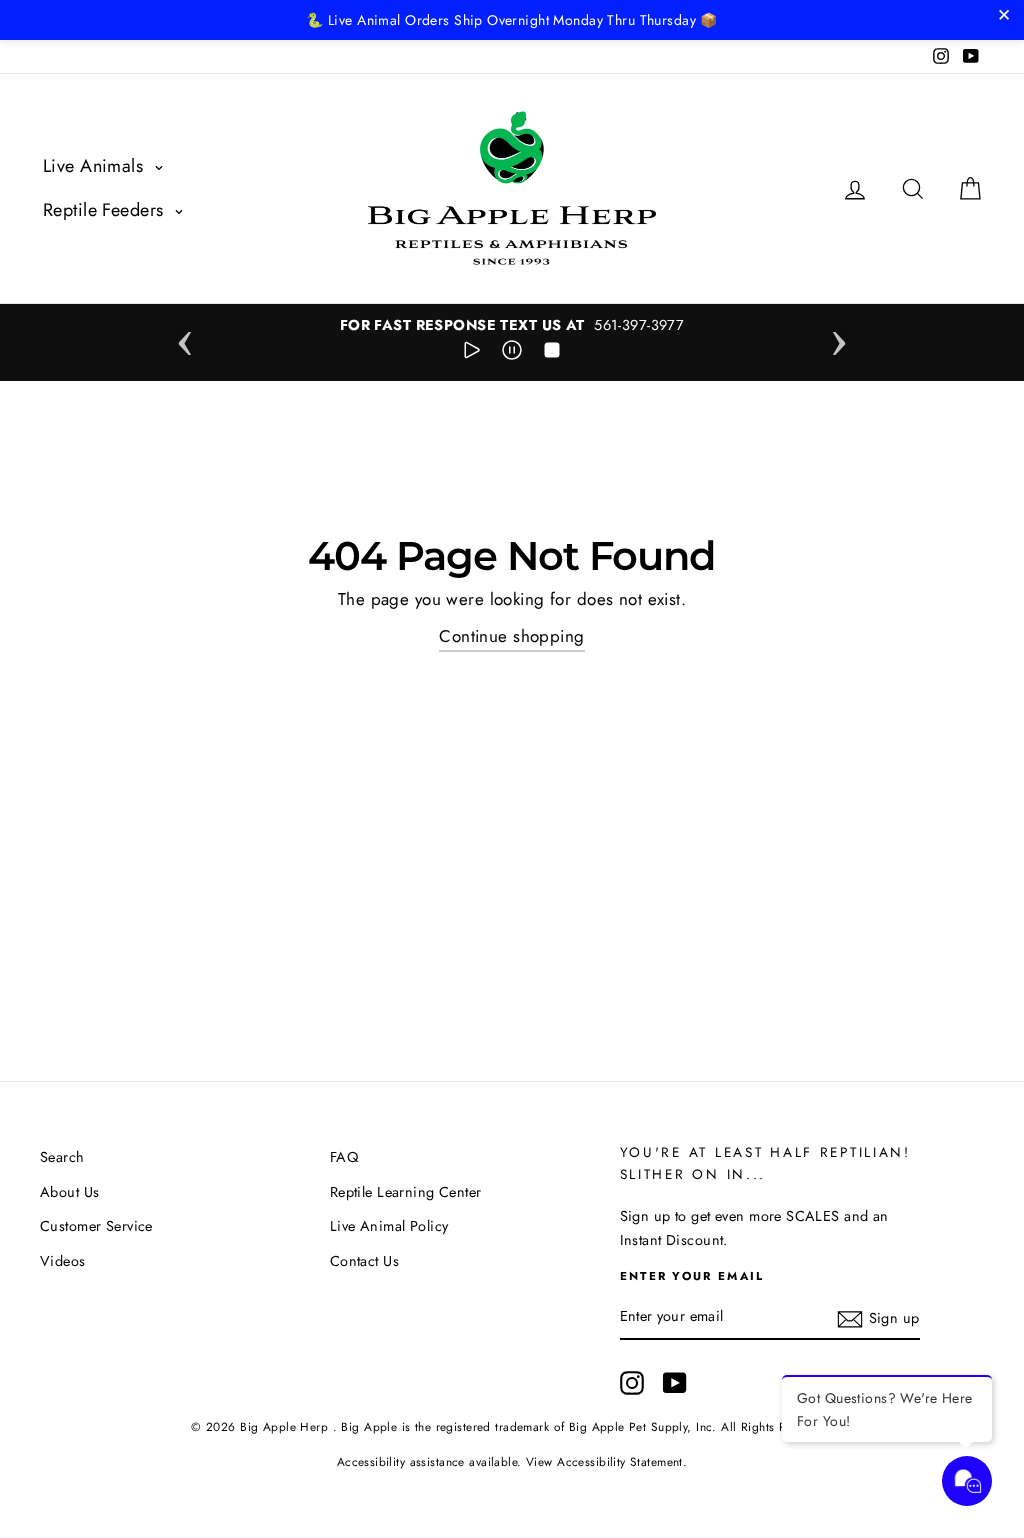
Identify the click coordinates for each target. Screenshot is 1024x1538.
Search (62, 1157)
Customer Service (96, 1226)
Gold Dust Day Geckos (179, 1484)
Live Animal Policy (389, 1226)
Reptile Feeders (106, 210)
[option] (512, 325)
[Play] (472, 354)
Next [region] (839, 337)
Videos (63, 1261)
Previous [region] (185, 337)
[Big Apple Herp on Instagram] (632, 1382)
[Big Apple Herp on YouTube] (675, 1382)
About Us (69, 1192)
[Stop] (552, 354)
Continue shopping (511, 636)
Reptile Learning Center (406, 1192)
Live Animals (96, 166)
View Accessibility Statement (604, 1461)
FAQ (344, 1157)
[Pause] (512, 354)
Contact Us (364, 1261)
